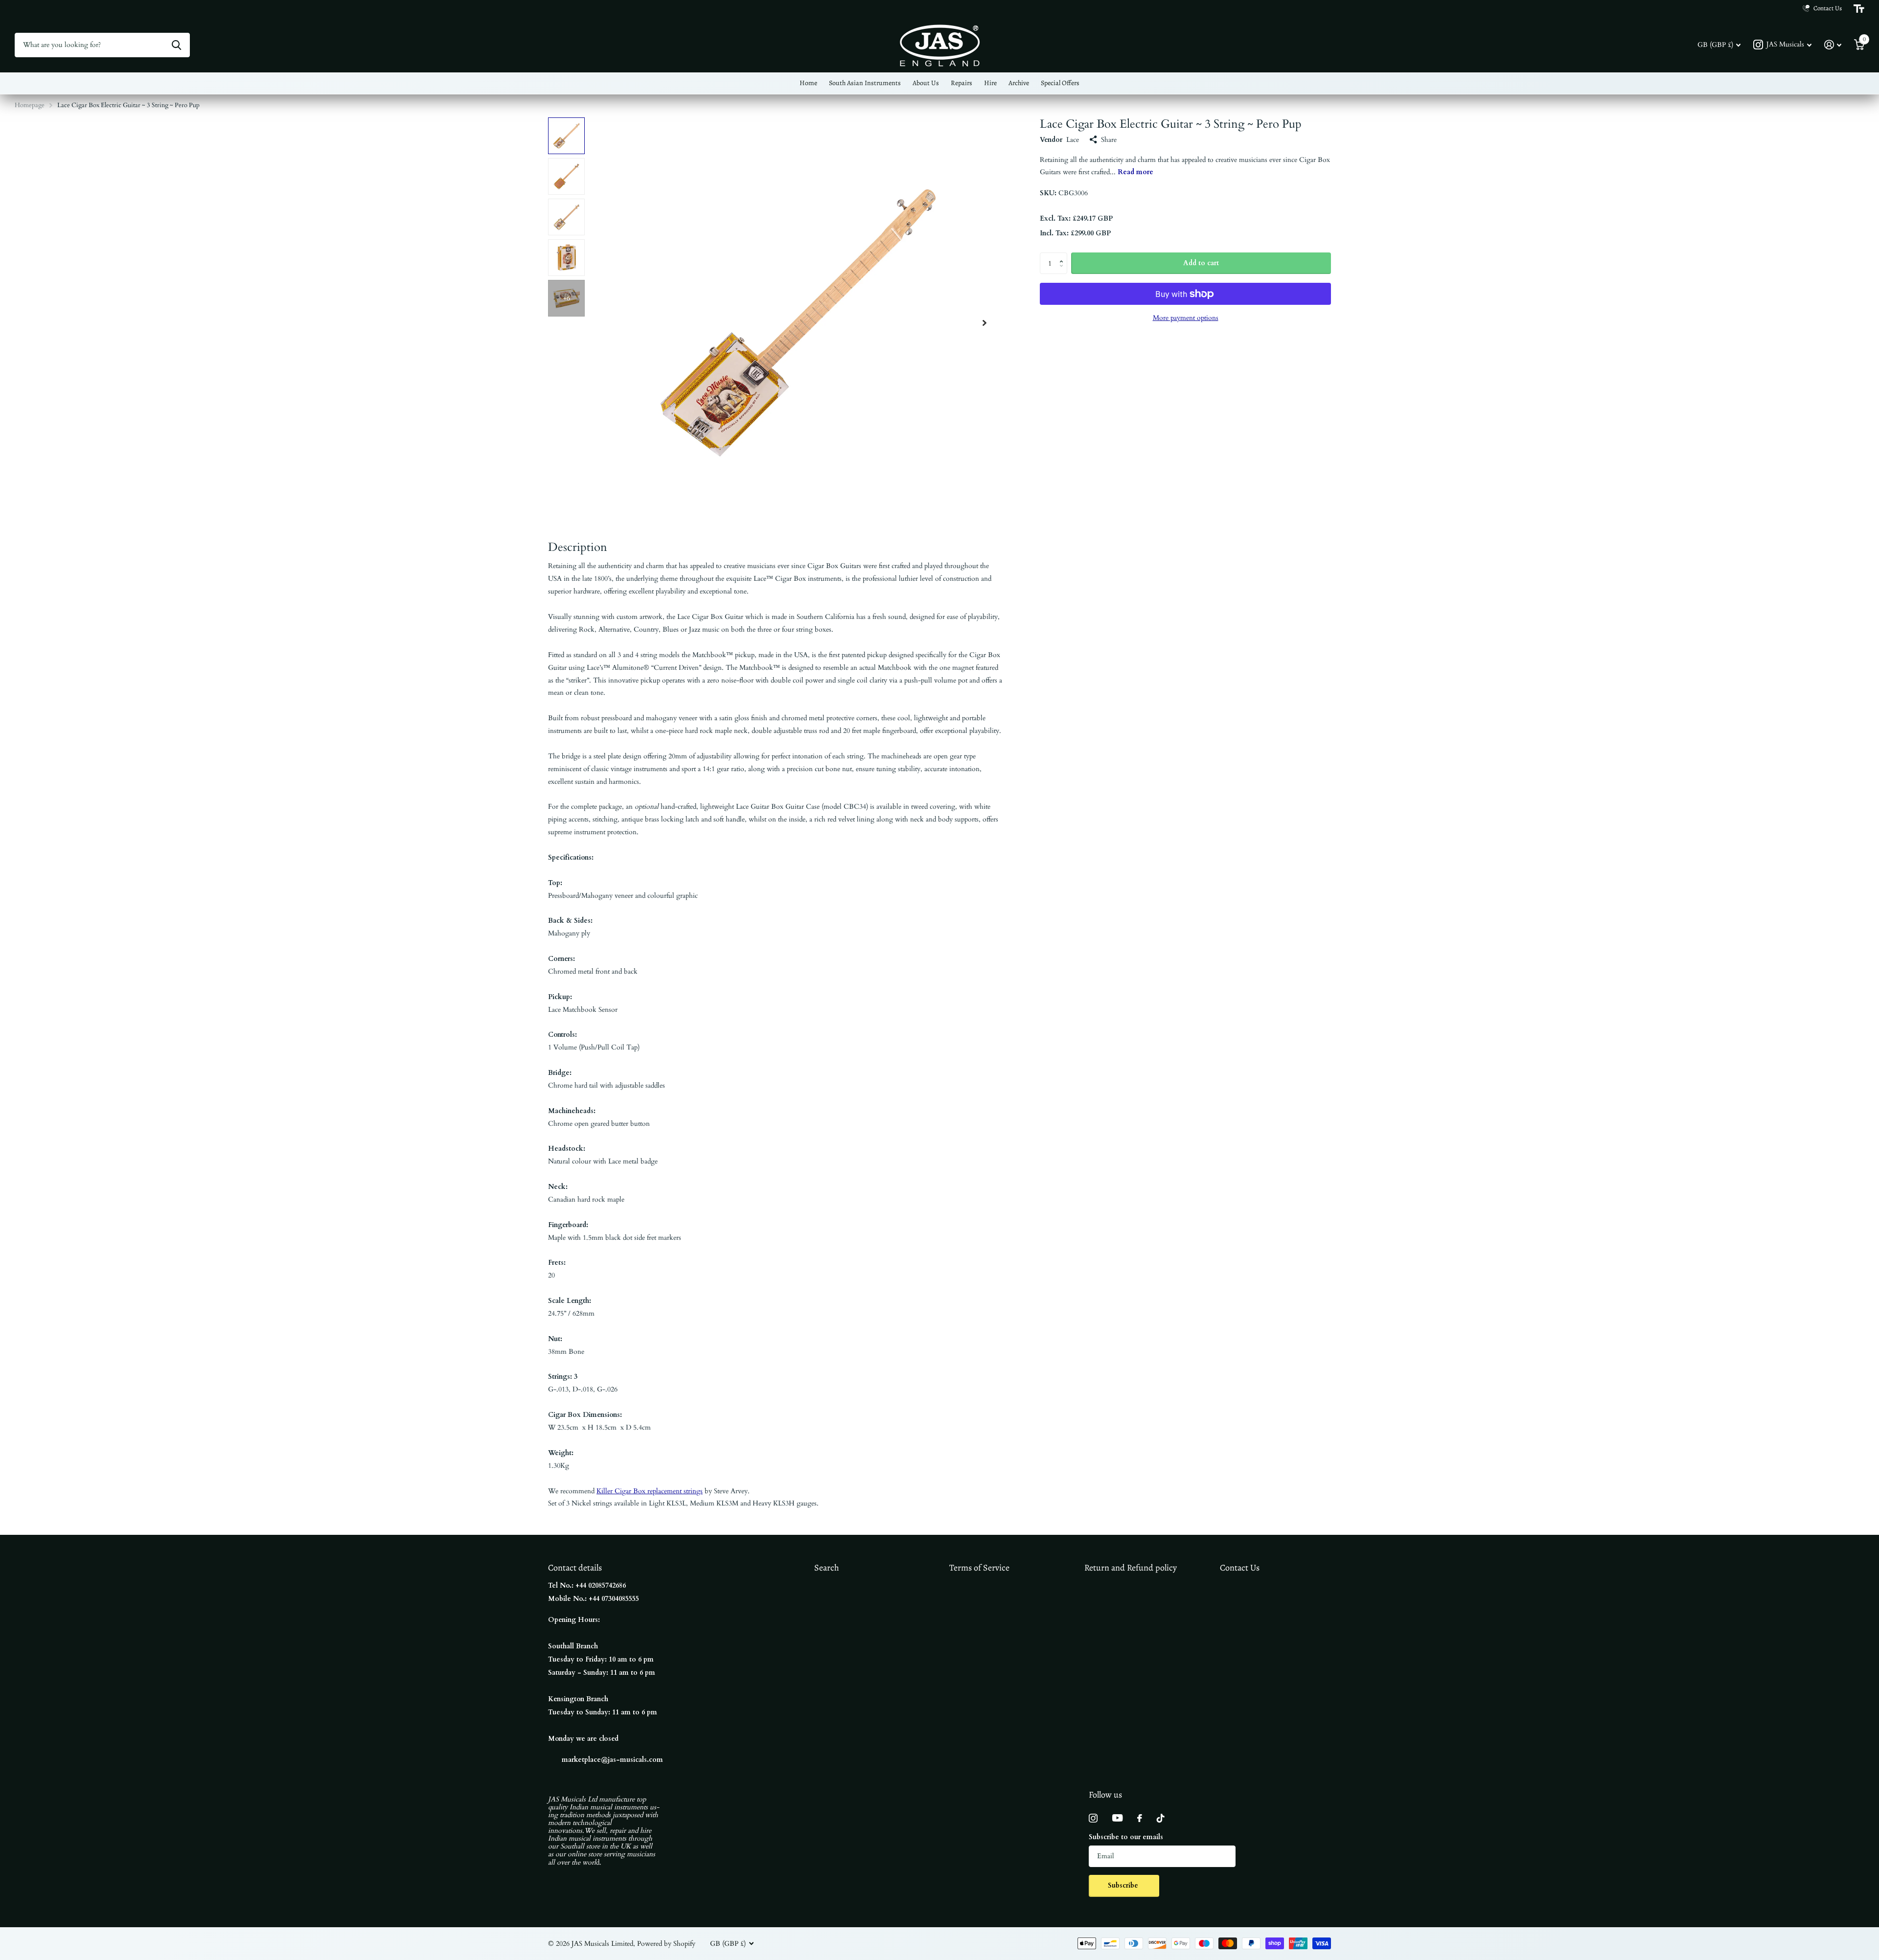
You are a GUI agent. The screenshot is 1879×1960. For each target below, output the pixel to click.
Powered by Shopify (666, 1944)
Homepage (30, 105)
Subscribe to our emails (1126, 1837)
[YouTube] (1117, 1818)
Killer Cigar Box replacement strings (650, 1491)
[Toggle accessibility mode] (1859, 9)
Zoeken (176, 45)
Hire (990, 83)
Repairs (962, 83)
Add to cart (1201, 263)
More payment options (1186, 318)
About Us (926, 83)
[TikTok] (1161, 1818)
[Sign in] (1833, 45)
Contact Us (1240, 1568)
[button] (985, 323)
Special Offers (1060, 83)
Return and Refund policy (1131, 1568)
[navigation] (566, 136)
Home (808, 83)
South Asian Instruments (865, 83)
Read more (1135, 172)
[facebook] (1140, 1818)
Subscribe (1124, 1885)
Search (827, 1568)
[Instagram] (1093, 1818)
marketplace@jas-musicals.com (612, 1760)
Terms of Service (979, 1568)
